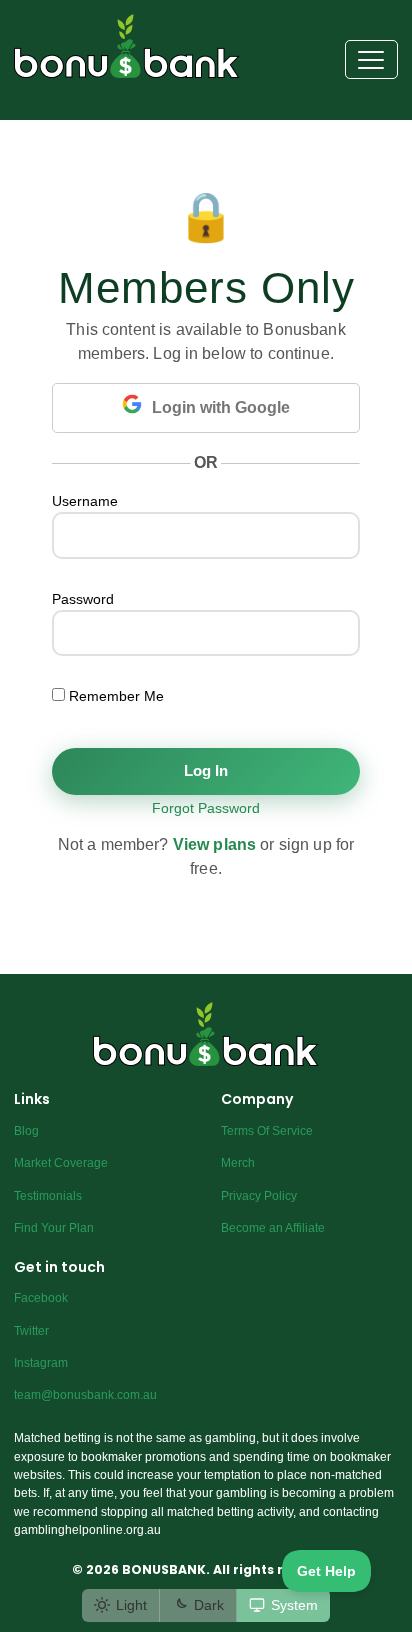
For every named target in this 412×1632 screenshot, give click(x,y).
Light (131, 1605)
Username (85, 501)
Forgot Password (206, 808)
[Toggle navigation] (371, 59)
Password (83, 599)
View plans (214, 844)
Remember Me (114, 696)
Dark (209, 1605)
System (294, 1605)
